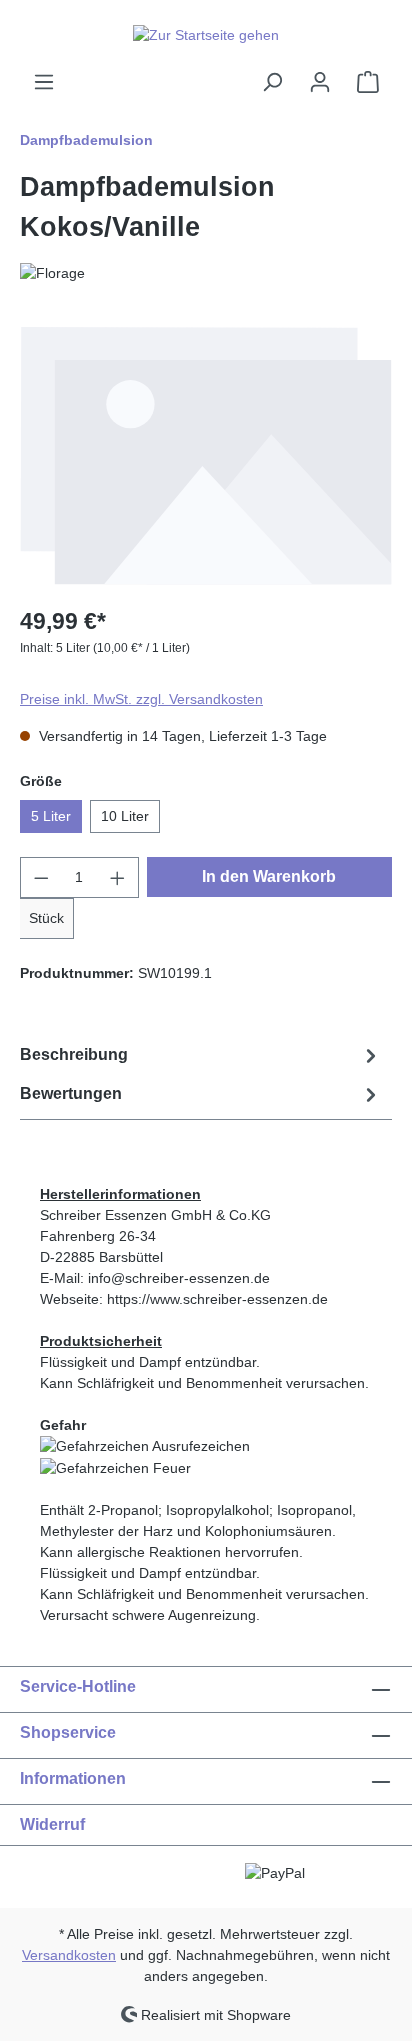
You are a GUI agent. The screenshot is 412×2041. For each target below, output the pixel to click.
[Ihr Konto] (320, 82)
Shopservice (68, 1732)
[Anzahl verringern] (41, 877)
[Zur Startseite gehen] (206, 35)
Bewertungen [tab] (71, 1093)
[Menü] (44, 82)
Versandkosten (69, 1955)
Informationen (73, 1778)
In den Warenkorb (269, 876)
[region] (206, 456)
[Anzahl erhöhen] (118, 877)
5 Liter (51, 816)
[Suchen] (272, 82)
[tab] (201, 1055)
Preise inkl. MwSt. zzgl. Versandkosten (141, 699)
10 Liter (125, 816)
